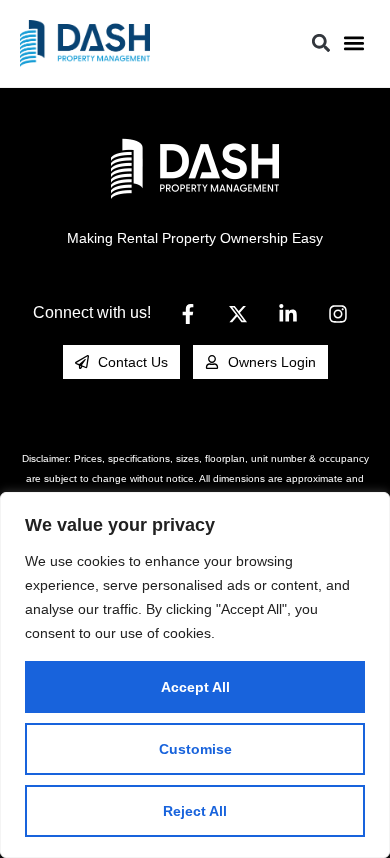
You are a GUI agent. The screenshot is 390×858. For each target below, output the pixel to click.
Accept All (195, 687)
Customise (195, 749)
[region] (195, 675)
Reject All (195, 811)
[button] (353, 43)
